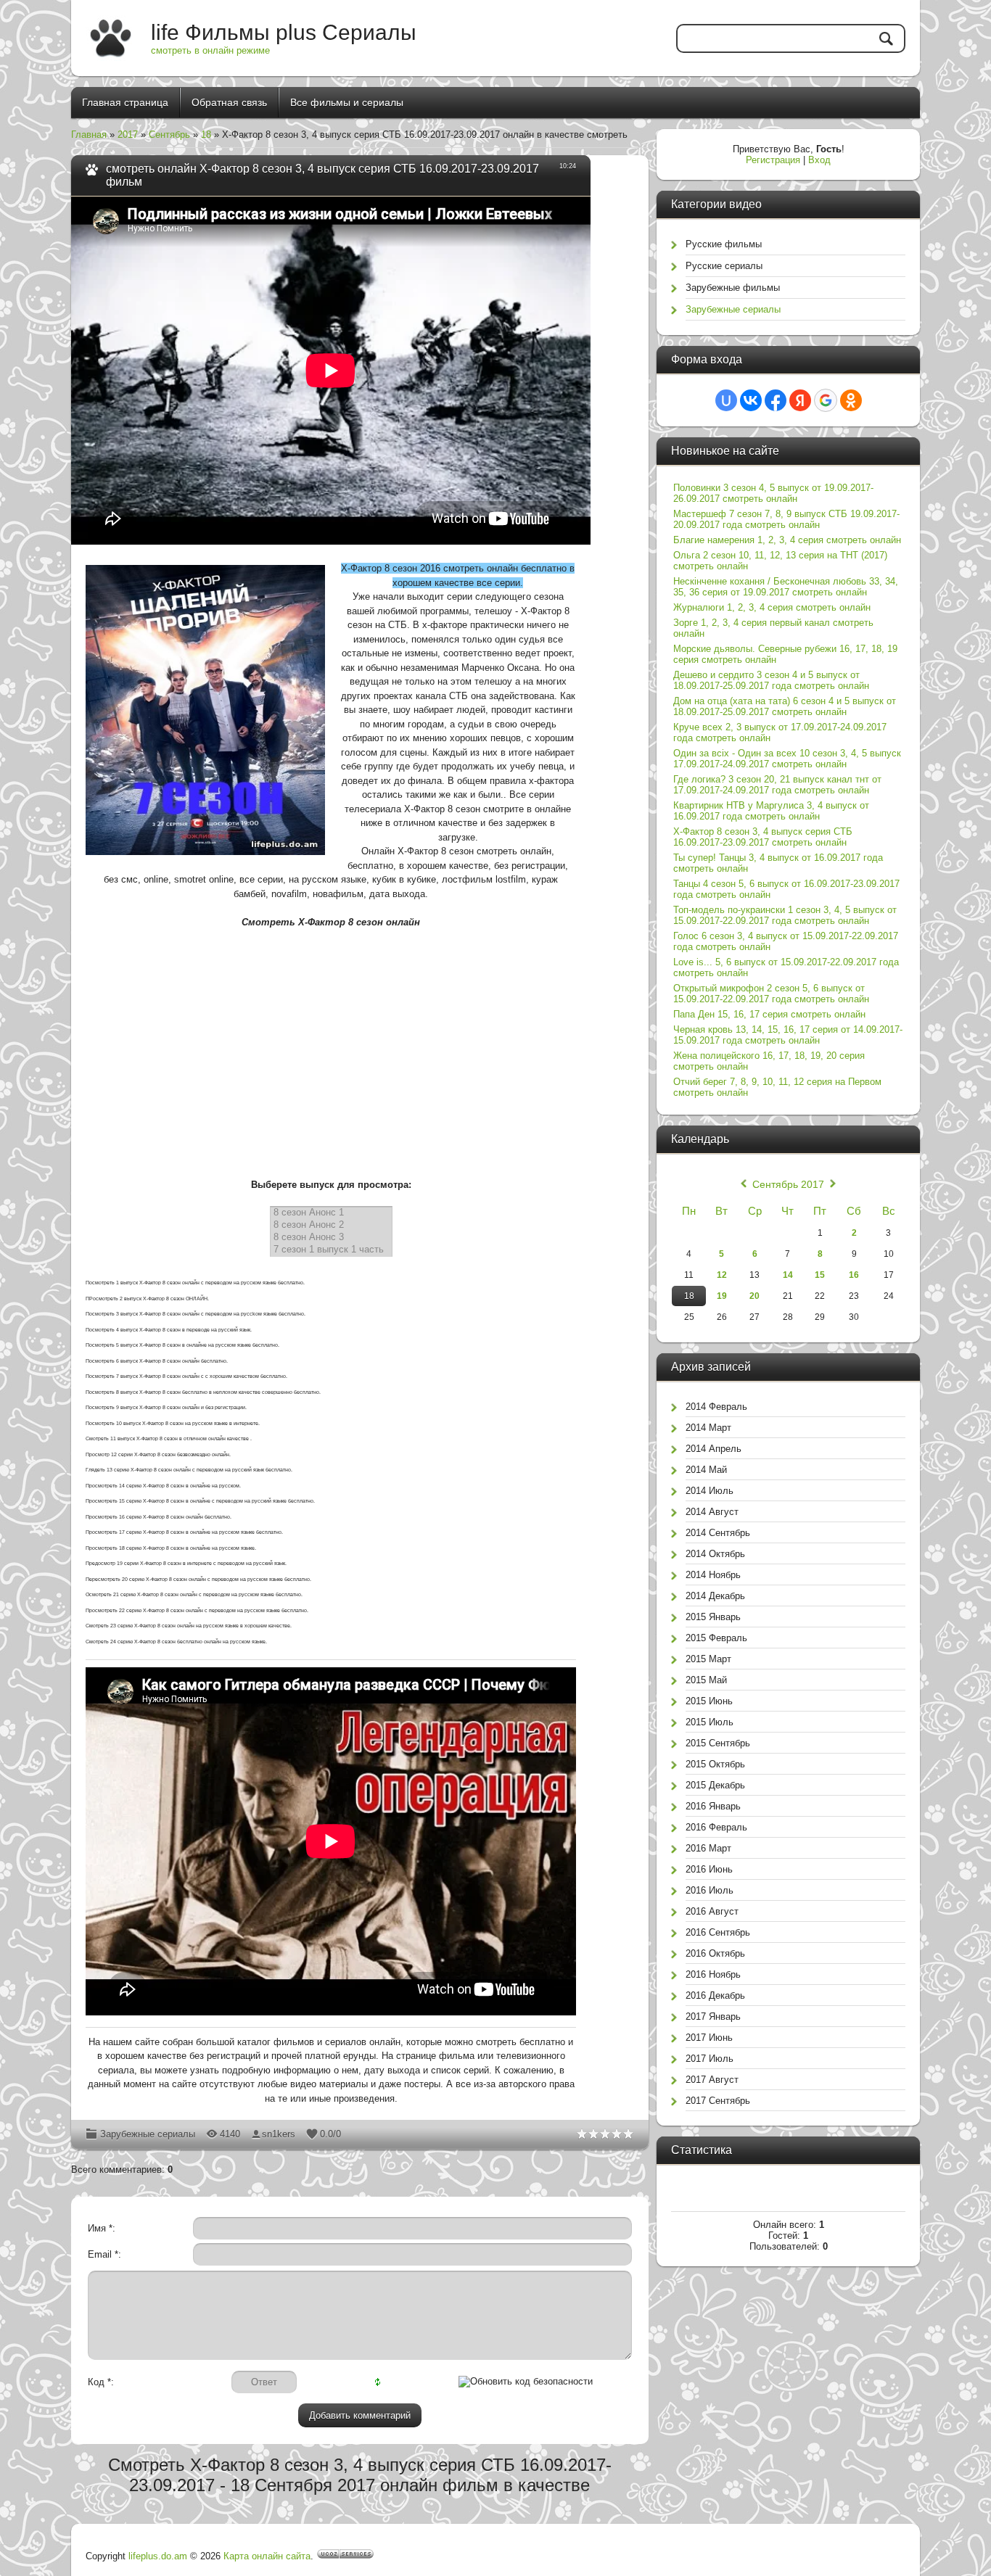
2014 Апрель (714, 1449)
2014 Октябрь (715, 1554)
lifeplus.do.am (158, 2556)
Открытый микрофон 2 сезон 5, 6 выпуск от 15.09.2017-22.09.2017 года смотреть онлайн (771, 994)
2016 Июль (710, 1890)
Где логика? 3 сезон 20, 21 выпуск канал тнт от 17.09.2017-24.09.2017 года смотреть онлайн (777, 785)
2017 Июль (710, 2059)
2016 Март (708, 1848)
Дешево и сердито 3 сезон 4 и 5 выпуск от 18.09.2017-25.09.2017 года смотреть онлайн (771, 680)
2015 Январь (713, 1617)
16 (854, 1275)
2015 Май (706, 1680)
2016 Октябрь (715, 1953)
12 (722, 1275)
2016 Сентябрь (718, 1932)
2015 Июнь (709, 1701)
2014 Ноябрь (713, 1575)
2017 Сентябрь (718, 2101)
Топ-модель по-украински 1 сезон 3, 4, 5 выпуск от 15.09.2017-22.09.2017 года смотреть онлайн (785, 915)
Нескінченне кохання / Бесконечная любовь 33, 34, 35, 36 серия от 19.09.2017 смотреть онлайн (786, 587)
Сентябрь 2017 (788, 1184)
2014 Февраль (716, 1407)
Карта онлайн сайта (267, 2556)
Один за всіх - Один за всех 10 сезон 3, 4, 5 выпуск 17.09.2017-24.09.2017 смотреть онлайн (787, 759)
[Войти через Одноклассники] (851, 400)
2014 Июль (710, 1491)
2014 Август (712, 1512)
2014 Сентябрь (718, 1533)
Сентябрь (169, 135)
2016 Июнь (709, 1869)
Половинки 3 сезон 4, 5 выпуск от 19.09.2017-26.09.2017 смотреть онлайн (773, 493)
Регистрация (773, 160)
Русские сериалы (724, 266)
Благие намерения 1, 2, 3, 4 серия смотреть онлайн (787, 540)
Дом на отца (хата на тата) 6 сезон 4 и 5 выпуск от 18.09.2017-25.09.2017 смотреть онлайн (785, 706)
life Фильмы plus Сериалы (284, 32)
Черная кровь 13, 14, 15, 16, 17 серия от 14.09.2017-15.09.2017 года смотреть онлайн (788, 1035)
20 (754, 1296)
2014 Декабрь (715, 1596)
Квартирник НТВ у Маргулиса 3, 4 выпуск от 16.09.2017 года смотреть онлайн (771, 811)
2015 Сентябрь (718, 1743)
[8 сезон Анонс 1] (331, 1213)
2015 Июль (710, 1722)
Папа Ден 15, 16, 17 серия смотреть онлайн (769, 1014)
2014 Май (706, 1470)
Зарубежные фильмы (733, 288)
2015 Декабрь (715, 1785)
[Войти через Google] (826, 400)
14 (788, 1275)
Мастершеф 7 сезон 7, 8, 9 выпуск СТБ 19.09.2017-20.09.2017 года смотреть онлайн (786, 519)
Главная (89, 135)
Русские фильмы (724, 244)
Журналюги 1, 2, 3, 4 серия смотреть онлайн (772, 607)
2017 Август (712, 2080)
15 (820, 1275)
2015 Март (708, 1659)
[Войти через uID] (726, 400)
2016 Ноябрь (713, 1974)
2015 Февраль (716, 1638)
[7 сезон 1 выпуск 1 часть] (331, 1250)
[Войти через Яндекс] (800, 400)
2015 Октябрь (715, 1764)
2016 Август (712, 1911)
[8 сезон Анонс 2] (331, 1225)
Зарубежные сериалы (148, 2134)
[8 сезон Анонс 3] (331, 1238)
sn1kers (279, 2134)
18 (206, 135)
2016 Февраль (716, 1827)
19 (722, 1296)
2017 (128, 135)
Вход (819, 160)
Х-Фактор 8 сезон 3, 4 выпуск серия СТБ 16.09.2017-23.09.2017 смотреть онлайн (763, 837)
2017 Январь (713, 2016)
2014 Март (708, 1428)
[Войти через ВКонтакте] (751, 400)
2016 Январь (713, 1806)
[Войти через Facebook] (776, 400)
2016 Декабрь (715, 1995)
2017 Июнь (709, 2038)
